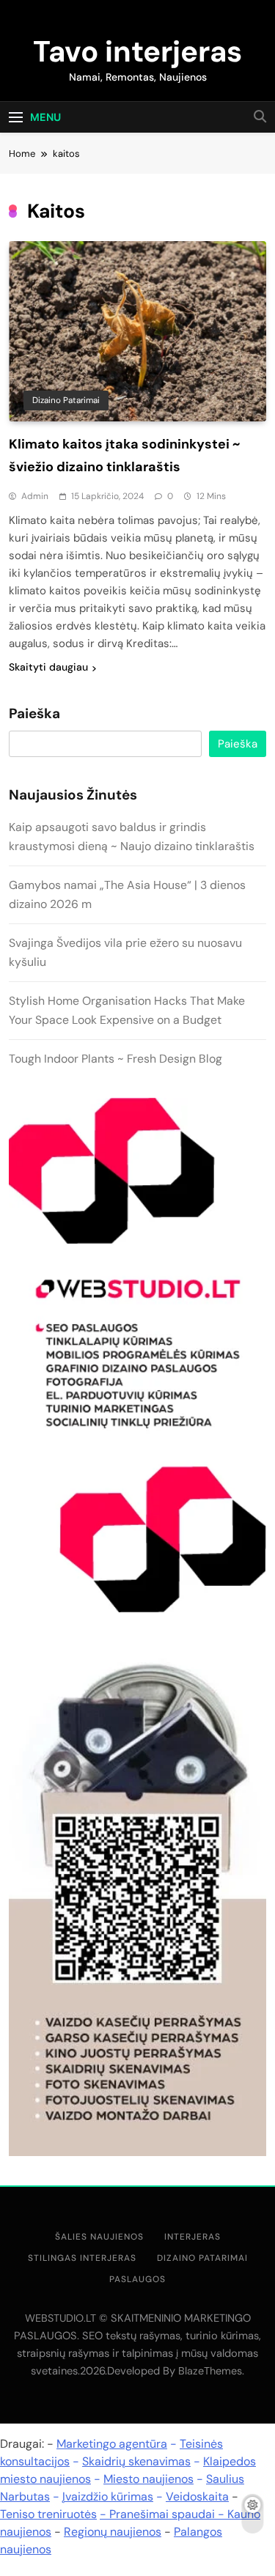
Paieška (34, 714)
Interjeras (192, 2237)
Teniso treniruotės (48, 2514)
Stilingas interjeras (82, 2258)
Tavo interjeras (137, 51)
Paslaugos (137, 2279)
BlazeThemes (210, 2371)
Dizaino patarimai (66, 400)
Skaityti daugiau (48, 667)
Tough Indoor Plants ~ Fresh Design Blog (115, 1059)
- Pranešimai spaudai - (164, 2514)
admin (35, 496)
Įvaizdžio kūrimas (108, 2496)
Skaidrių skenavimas (136, 2461)
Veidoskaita (197, 2496)
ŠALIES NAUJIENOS (99, 2237)
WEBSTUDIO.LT (60, 2318)
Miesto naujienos (148, 2479)
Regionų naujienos (113, 2532)
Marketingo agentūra (112, 2444)
